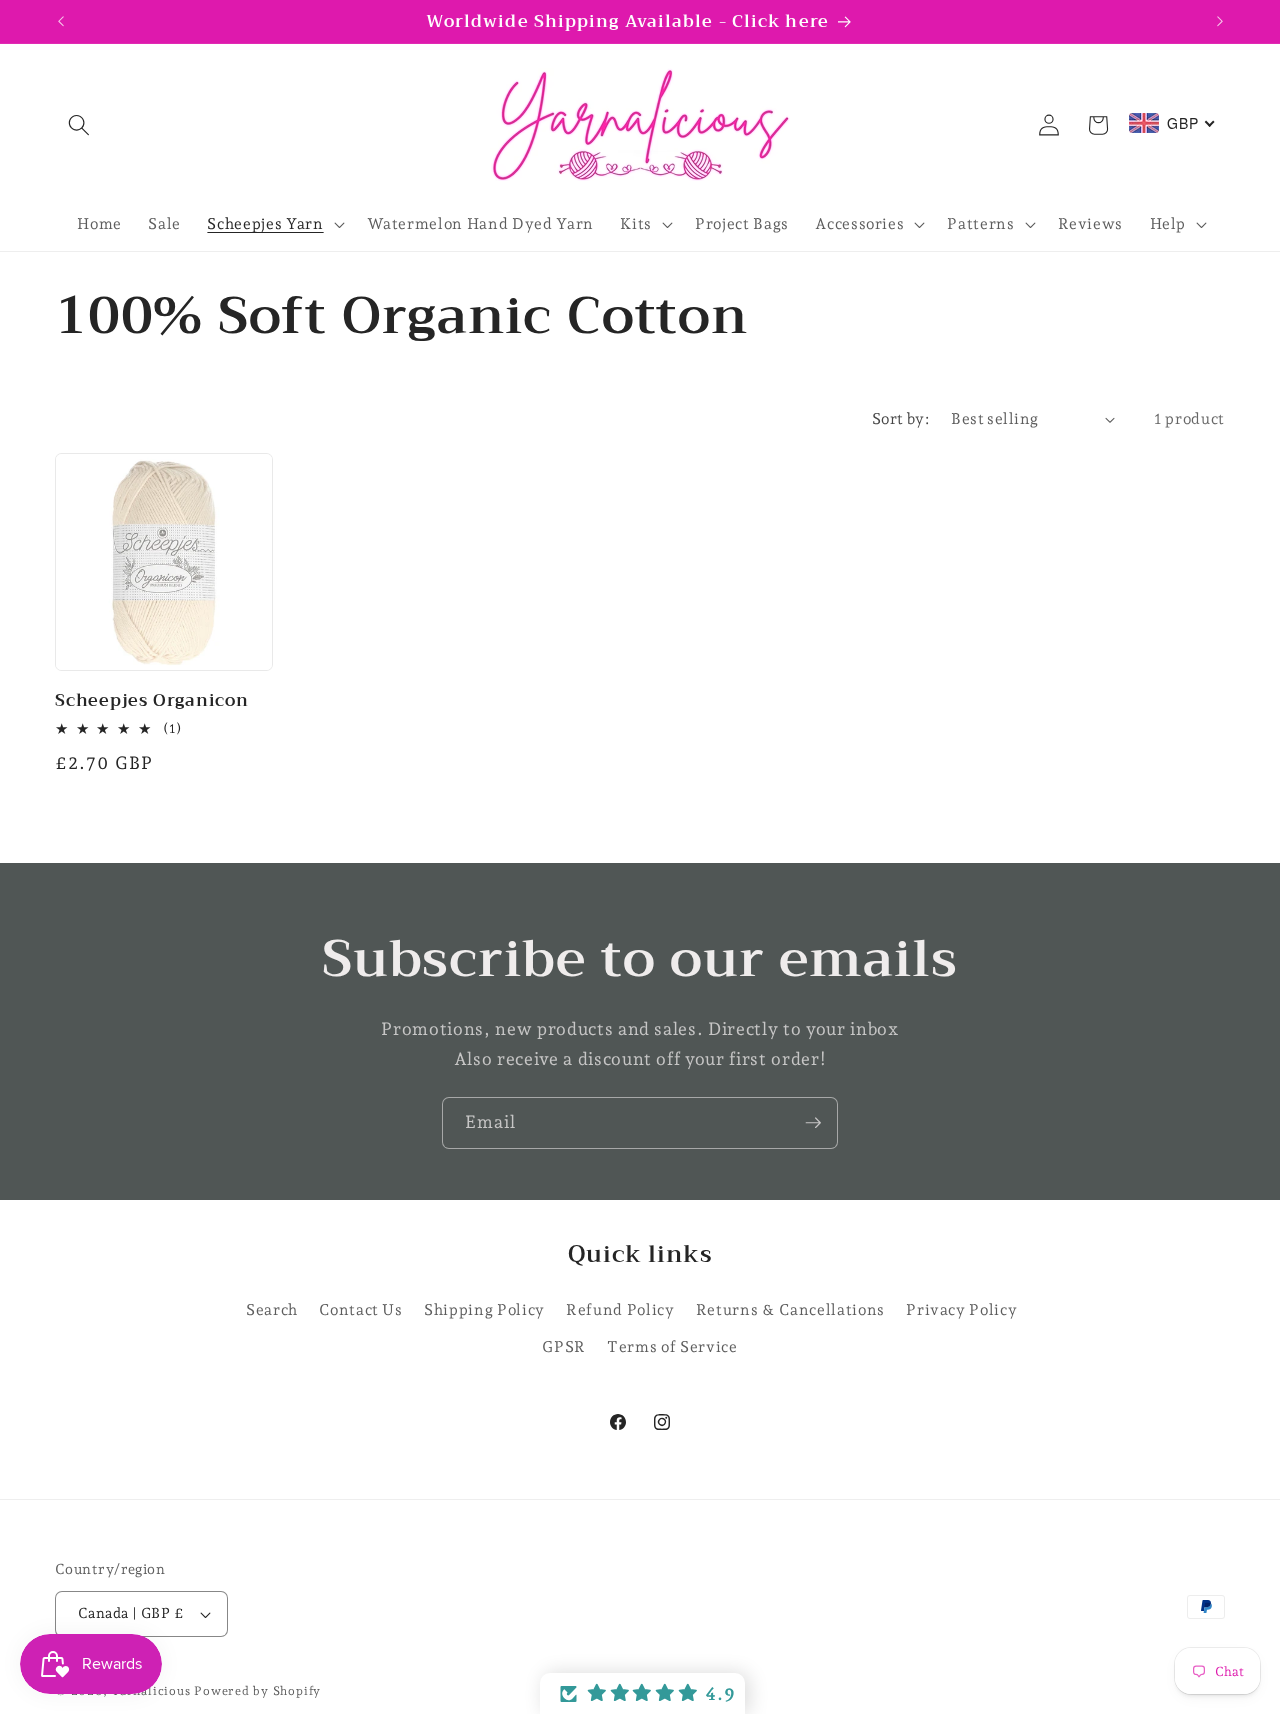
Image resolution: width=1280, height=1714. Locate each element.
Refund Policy (620, 1309)
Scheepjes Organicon (152, 700)
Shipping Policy (484, 1309)
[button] (79, 125)
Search (272, 1309)
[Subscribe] (813, 1123)
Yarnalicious (150, 1691)
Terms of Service (672, 1347)
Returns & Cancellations (790, 1309)
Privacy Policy (961, 1309)
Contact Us (361, 1309)
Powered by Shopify (257, 1691)
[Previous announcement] (61, 22)
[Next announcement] (1220, 22)
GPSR (564, 1347)
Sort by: (901, 418)
